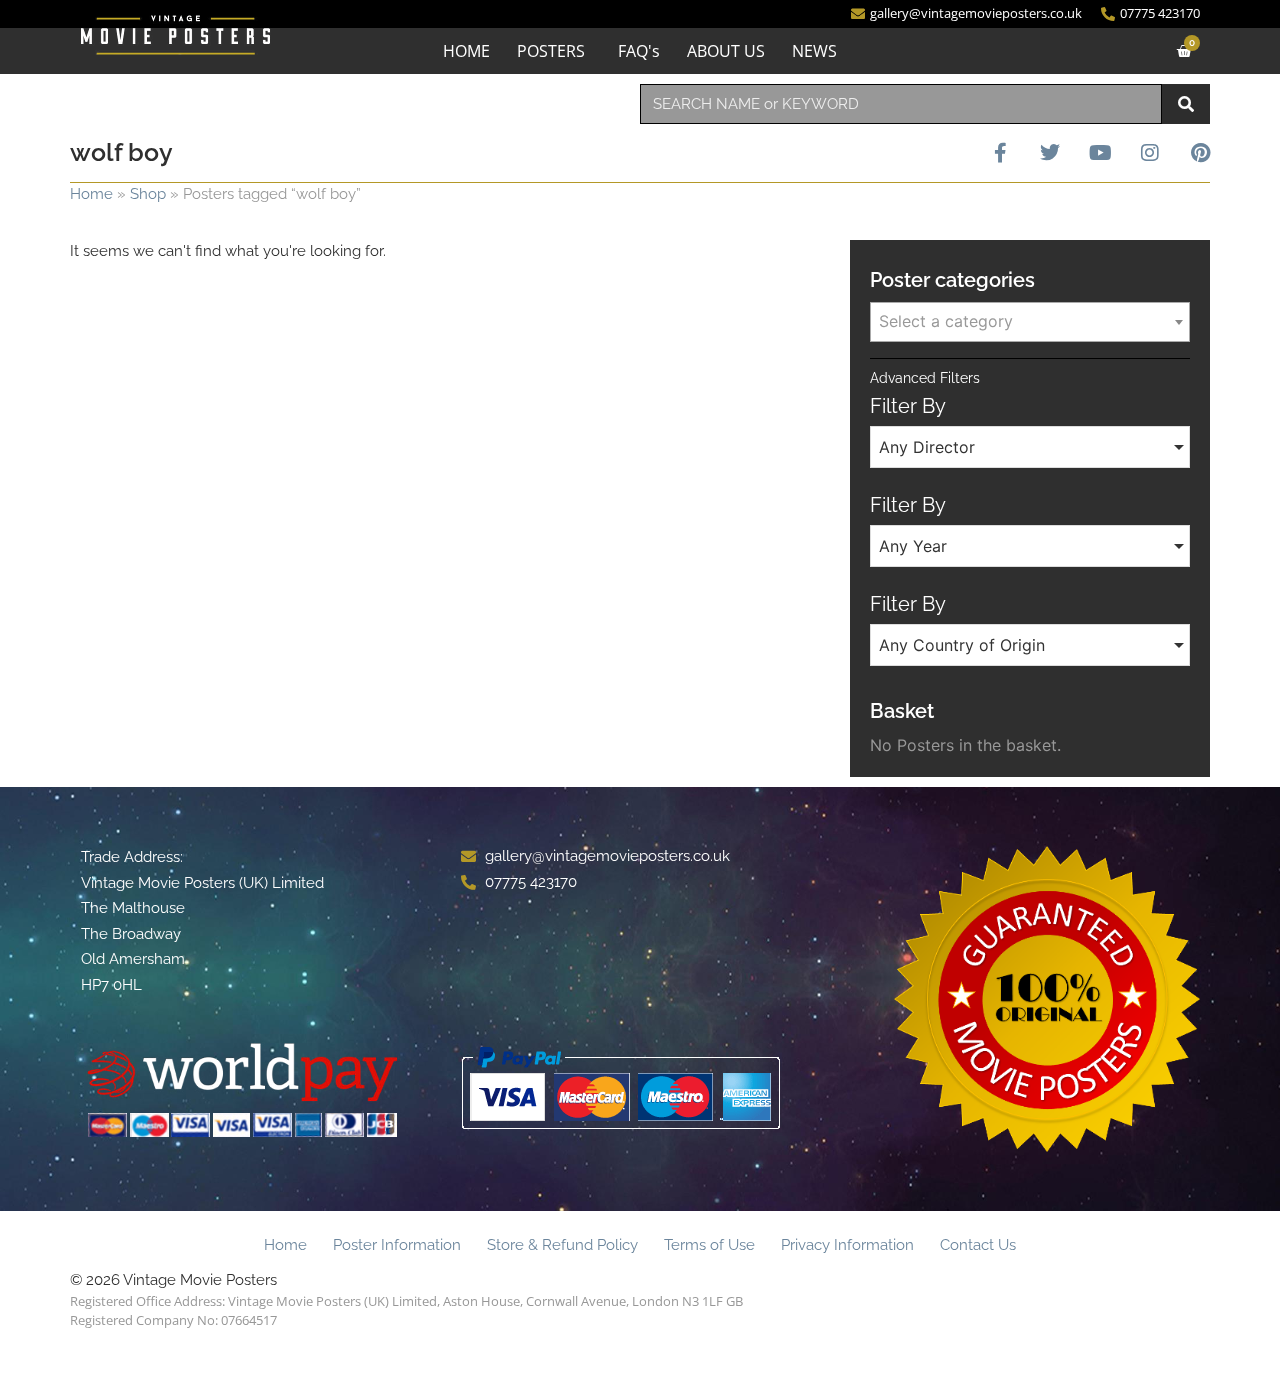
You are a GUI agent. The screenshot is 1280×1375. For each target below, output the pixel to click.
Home (91, 194)
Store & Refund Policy (562, 1245)
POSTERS (551, 51)
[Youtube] (1100, 153)
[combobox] (901, 104)
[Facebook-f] (1000, 153)
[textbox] (1030, 321)
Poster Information (397, 1245)
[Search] (1186, 104)
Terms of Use (709, 1245)
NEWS (814, 51)
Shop (148, 194)
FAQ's (639, 51)
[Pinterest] (1200, 153)
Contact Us (978, 1245)
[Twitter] (1050, 153)
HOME (466, 51)
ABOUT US (726, 51)
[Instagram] (1150, 153)
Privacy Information (847, 1245)
